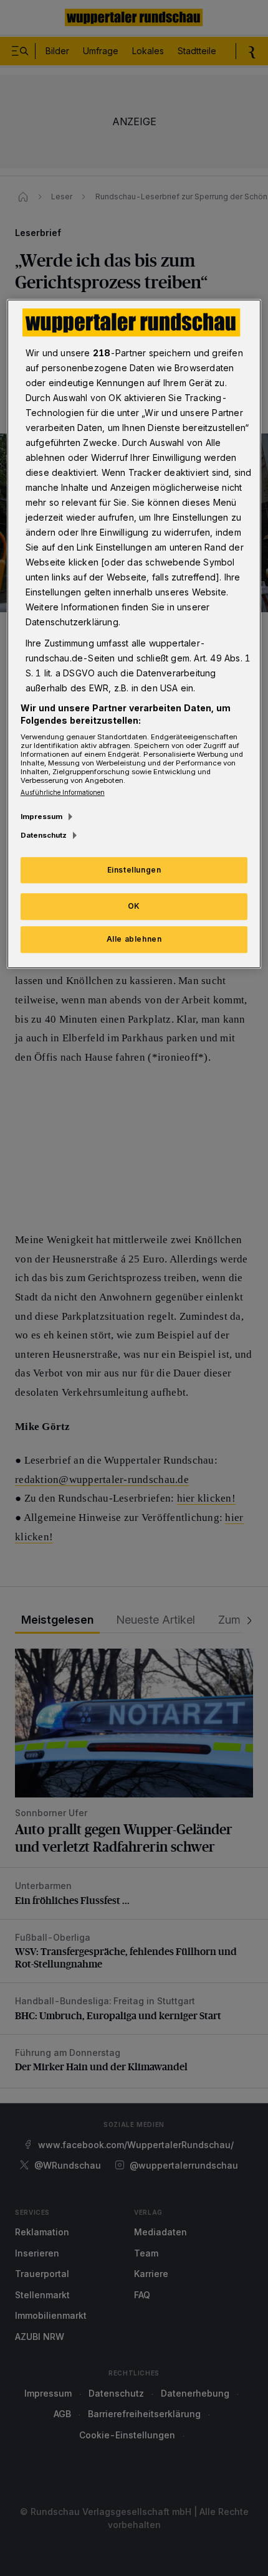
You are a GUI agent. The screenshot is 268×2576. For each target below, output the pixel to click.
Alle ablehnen (134, 940)
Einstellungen (134, 870)
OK (134, 907)
